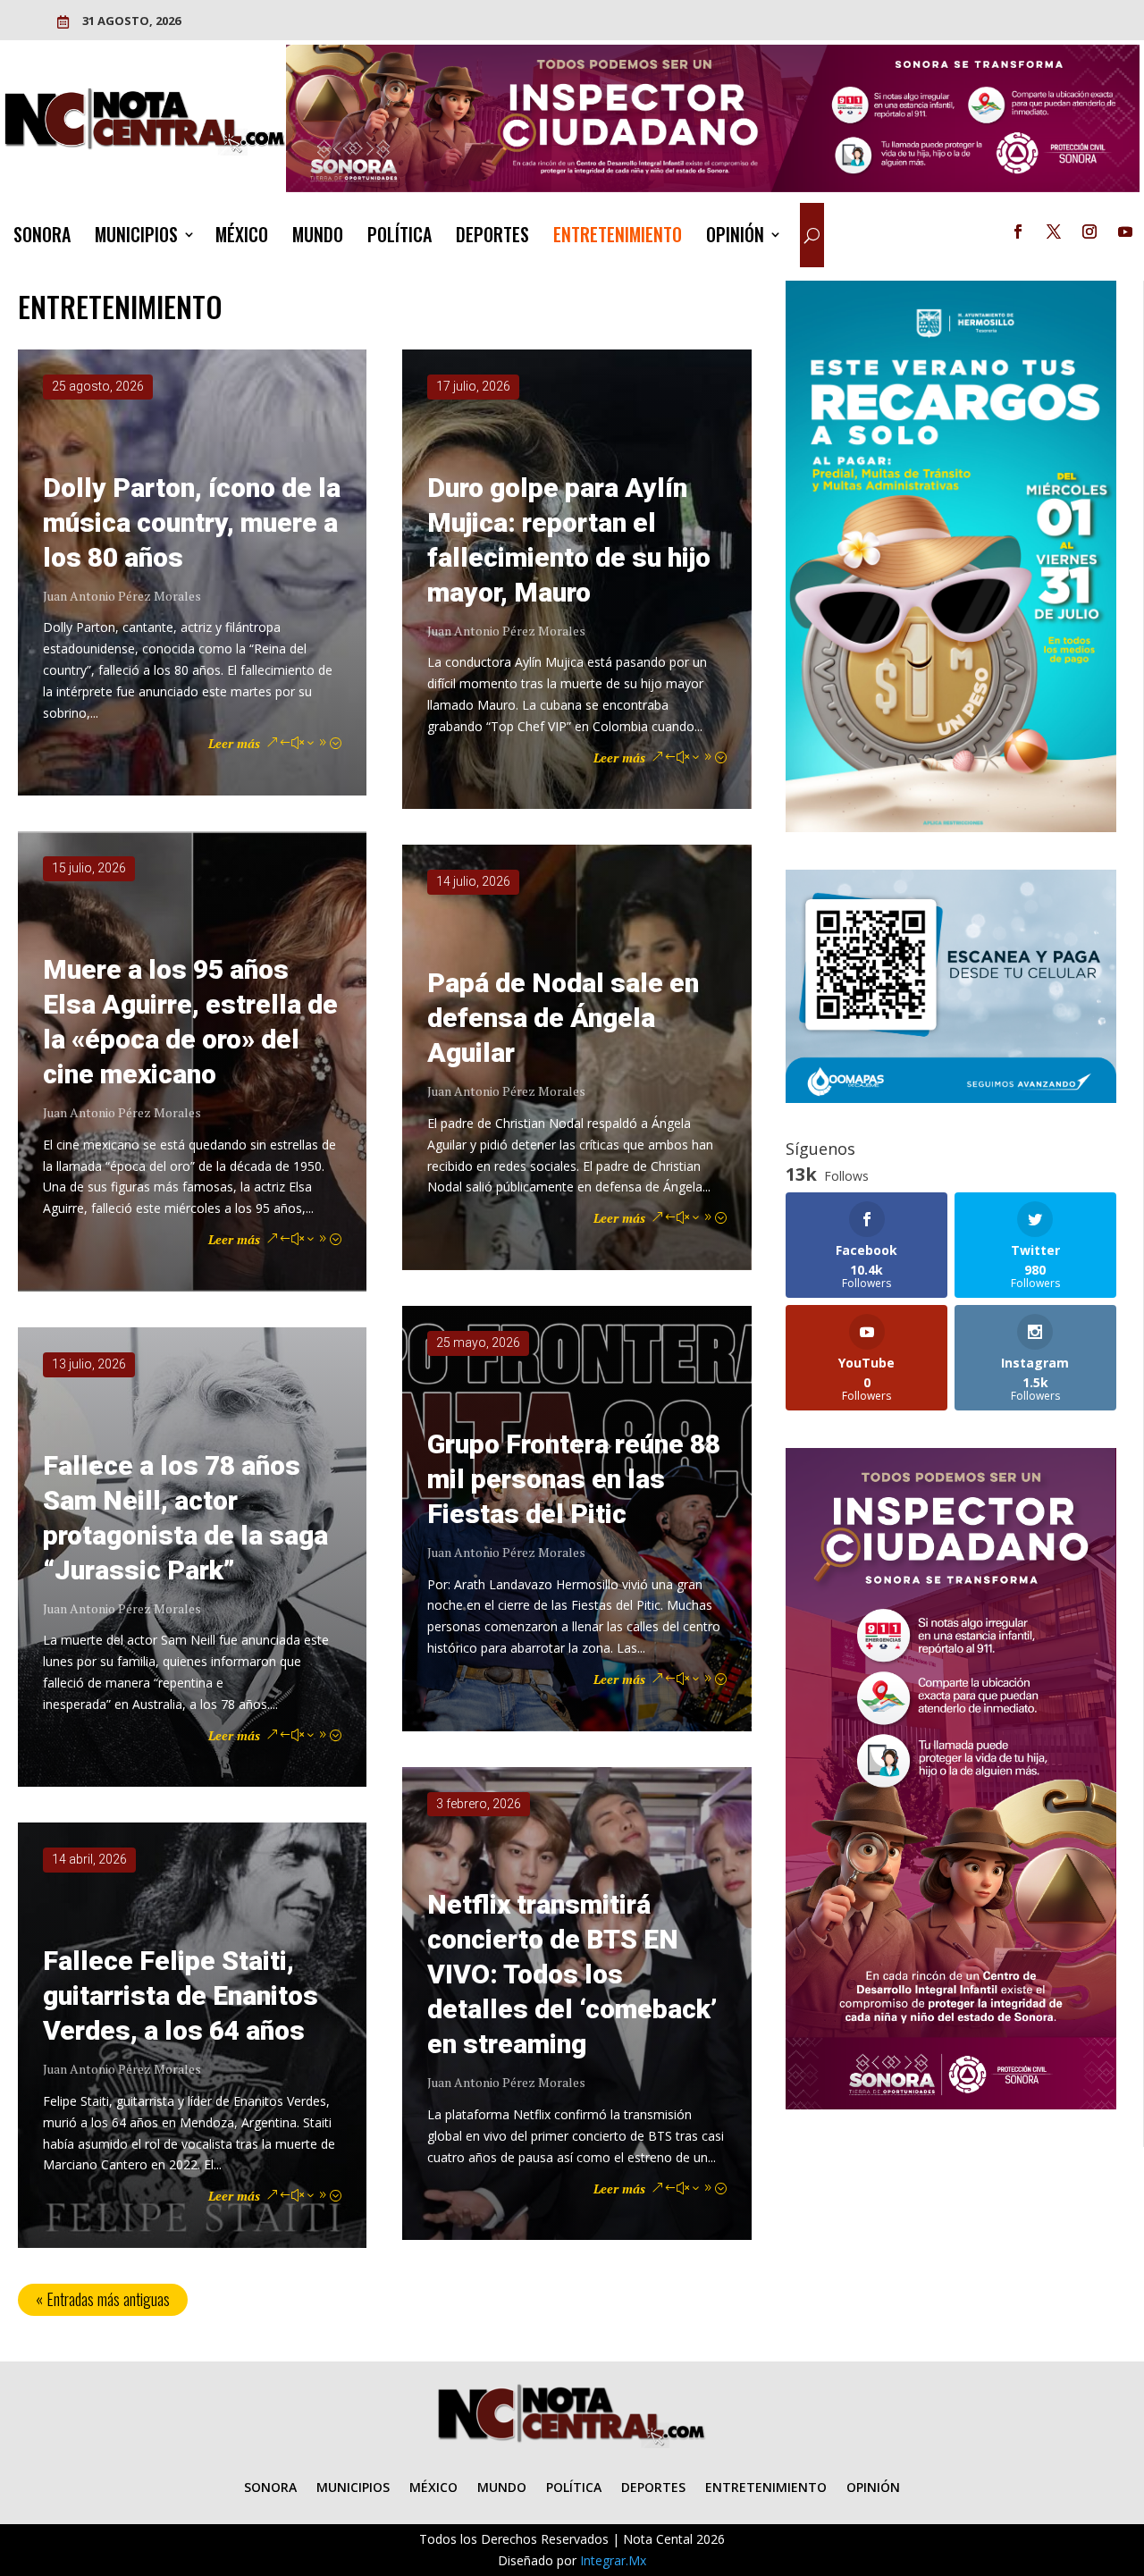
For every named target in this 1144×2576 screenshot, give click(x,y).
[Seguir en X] (1054, 232)
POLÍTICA (400, 238)
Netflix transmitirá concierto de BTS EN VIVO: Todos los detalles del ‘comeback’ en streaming (572, 1974)
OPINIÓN (735, 238)
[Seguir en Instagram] (1089, 232)
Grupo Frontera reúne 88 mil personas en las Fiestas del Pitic (574, 1479)
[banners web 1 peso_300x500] (951, 827)
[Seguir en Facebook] (1018, 232)
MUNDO (318, 238)
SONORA (42, 238)
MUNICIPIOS (136, 238)
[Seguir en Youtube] (1125, 232)
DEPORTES (492, 238)
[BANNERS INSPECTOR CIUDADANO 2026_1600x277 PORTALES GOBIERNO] (713, 187)
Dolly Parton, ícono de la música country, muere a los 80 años (192, 522)
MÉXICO (242, 238)
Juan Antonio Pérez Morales (122, 596)
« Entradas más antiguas (103, 2299)
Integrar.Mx (613, 2560)
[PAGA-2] (951, 1098)
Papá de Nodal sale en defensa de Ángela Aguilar (563, 1018)
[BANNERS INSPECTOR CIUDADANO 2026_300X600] (951, 2105)
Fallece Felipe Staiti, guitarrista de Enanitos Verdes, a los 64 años (181, 1995)
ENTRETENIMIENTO (618, 238)
